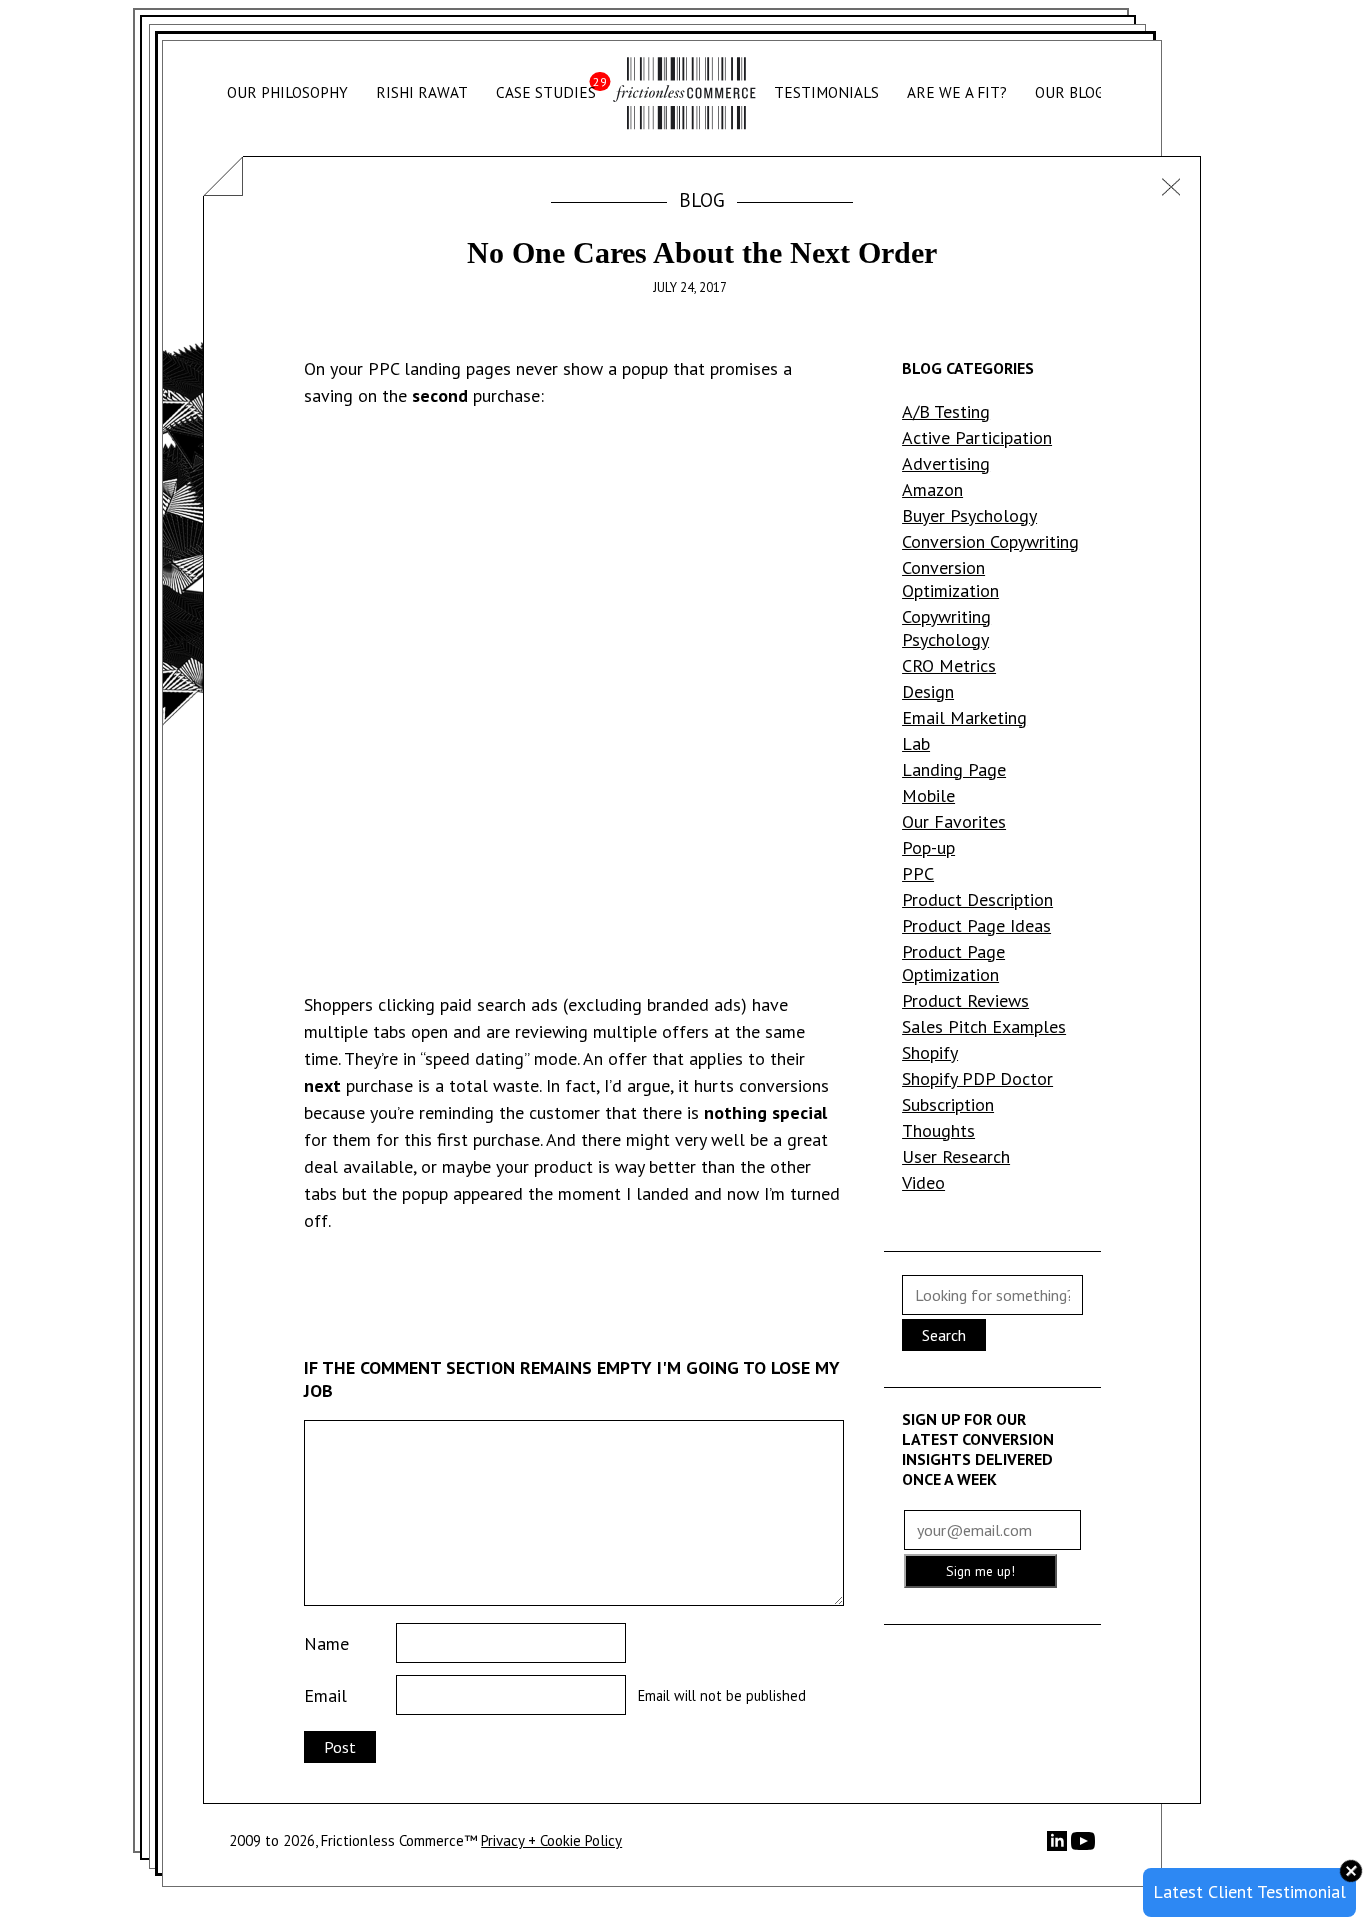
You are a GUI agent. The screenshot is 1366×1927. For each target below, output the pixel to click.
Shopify (930, 1052)
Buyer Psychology (969, 515)
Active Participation (977, 437)
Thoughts (938, 1130)
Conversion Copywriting (990, 541)
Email (325, 1695)
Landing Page (954, 769)
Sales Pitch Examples (984, 1026)
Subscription (948, 1104)
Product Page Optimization (953, 963)
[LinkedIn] (1059, 1845)
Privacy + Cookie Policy (551, 1840)
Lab (916, 743)
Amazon (932, 489)
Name (326, 1643)
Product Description (977, 899)
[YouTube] (1083, 1847)
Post (340, 1747)
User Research (956, 1156)
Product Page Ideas (976, 925)
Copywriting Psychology (946, 628)
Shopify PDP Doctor (977, 1078)
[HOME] (685, 93)
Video (923, 1182)
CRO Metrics (949, 665)
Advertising (946, 463)
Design (928, 691)
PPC (918, 873)
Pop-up (928, 847)
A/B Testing (946, 411)
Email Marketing (964, 717)
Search (944, 1335)
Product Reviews (965, 1000)
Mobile (928, 795)
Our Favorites (954, 821)
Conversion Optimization (950, 579)
